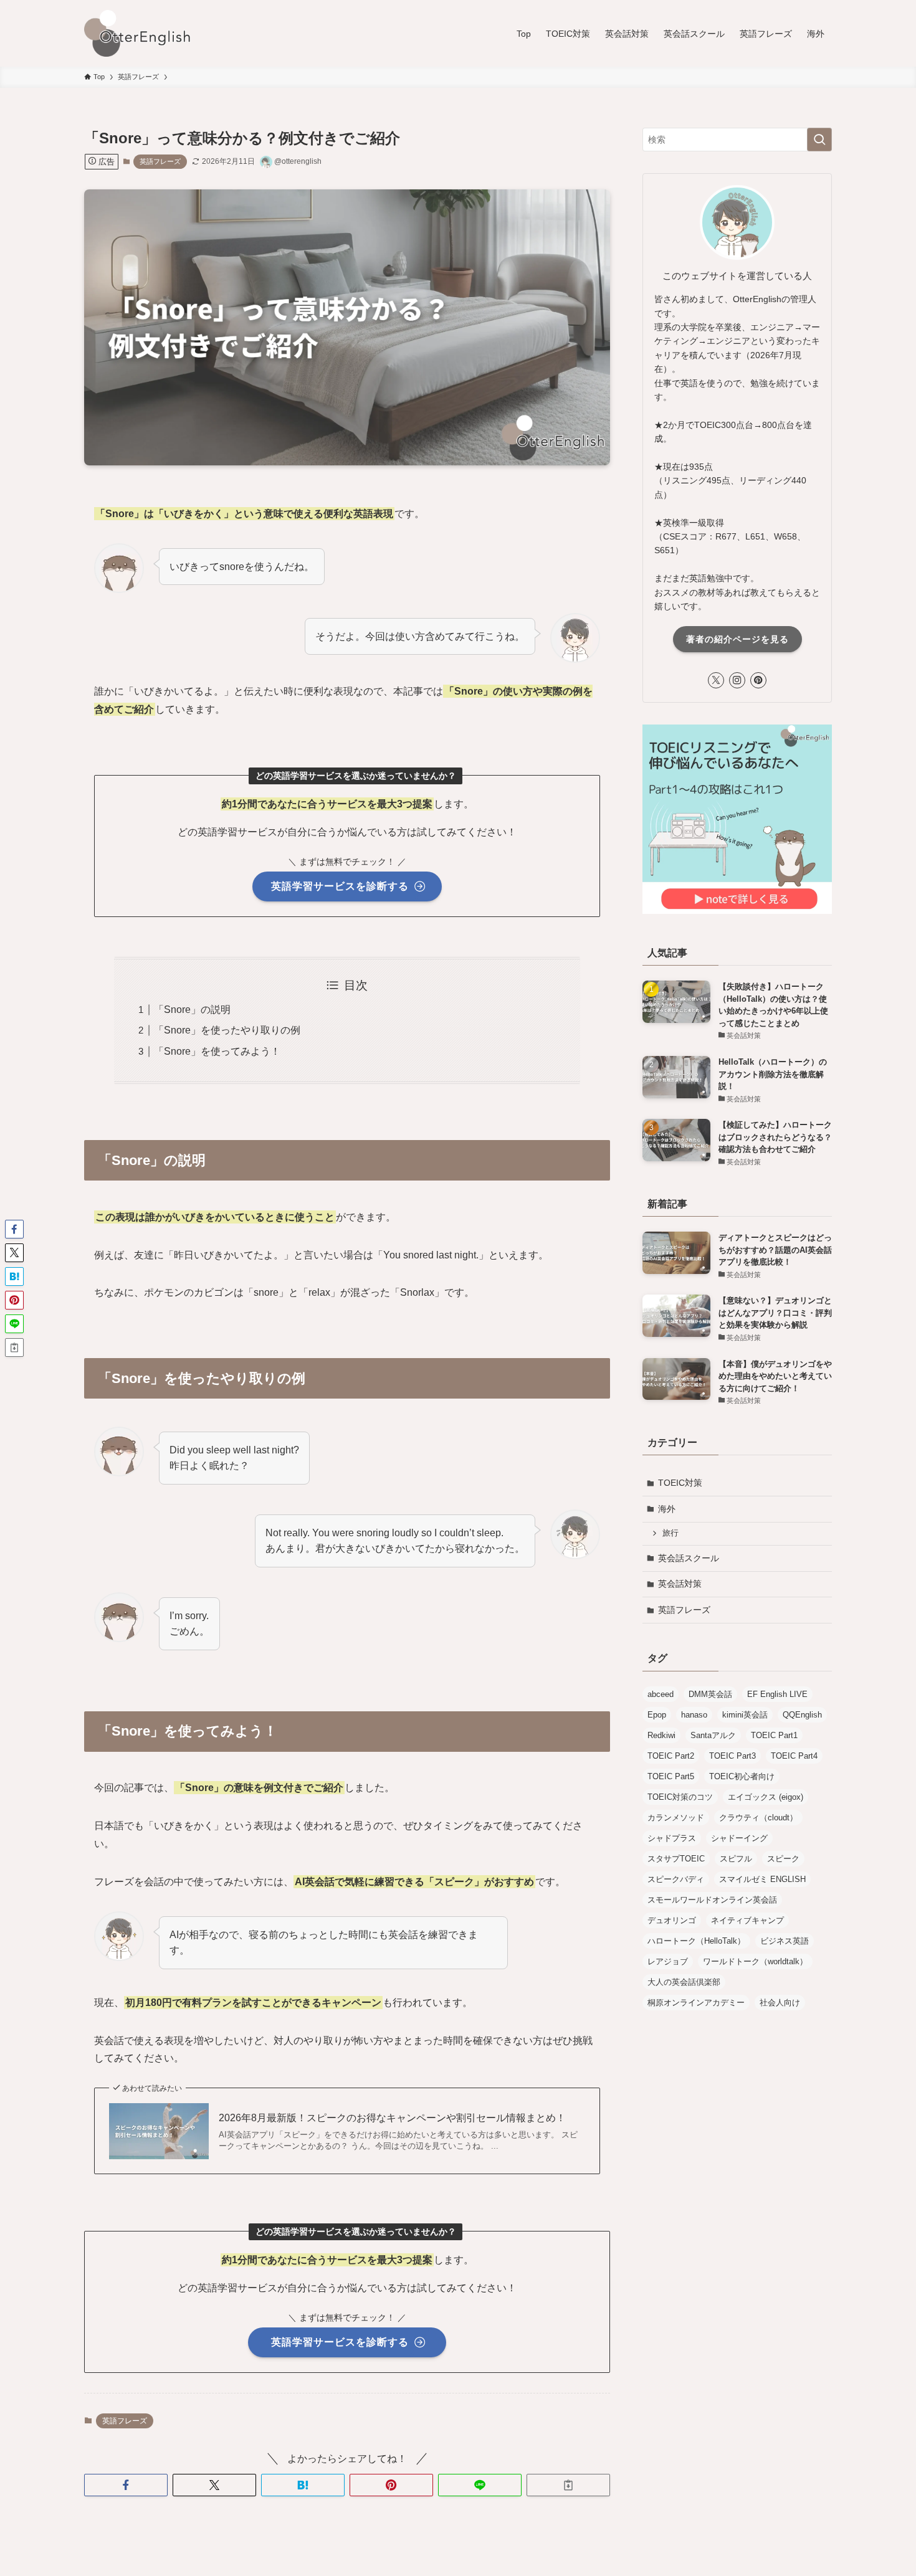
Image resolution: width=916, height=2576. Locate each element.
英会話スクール (689, 1558)
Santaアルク (713, 1735)
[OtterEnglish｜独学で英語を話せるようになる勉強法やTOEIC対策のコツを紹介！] (140, 33)
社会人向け (780, 2003)
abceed (661, 1694)
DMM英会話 (710, 1694)
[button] (126, 2485)
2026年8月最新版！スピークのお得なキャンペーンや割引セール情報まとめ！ (392, 2118)
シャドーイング (739, 1838)
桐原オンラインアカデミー (696, 2003)
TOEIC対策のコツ (680, 1797)
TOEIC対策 (680, 1483)
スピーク (783, 1859)
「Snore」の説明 (192, 1010)
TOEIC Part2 (671, 1756)
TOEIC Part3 (732, 1756)
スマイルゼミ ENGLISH (762, 1879)
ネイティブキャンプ (747, 1920)
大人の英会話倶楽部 (684, 1982)
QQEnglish (802, 1715)
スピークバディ (676, 1879)
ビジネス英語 (785, 1941)
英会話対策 (680, 1584)
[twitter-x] (716, 680)
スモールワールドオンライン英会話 (712, 1900)
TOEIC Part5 (671, 1776)
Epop (657, 1715)
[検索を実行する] (819, 140)
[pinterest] (758, 680)
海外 (667, 1509)
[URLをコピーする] (568, 2485)
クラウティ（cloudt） (758, 1818)
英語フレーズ (160, 161)
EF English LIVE (777, 1694)
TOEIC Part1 (774, 1735)
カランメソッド (676, 1818)
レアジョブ (668, 1961)
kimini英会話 (745, 1715)
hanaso (694, 1715)
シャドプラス (672, 1838)
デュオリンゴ (672, 1920)
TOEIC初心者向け (742, 1776)
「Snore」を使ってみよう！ (217, 1051)
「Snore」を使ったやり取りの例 (227, 1030)
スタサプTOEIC (676, 1859)
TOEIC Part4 (794, 1756)
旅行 (670, 1533)
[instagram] (737, 680)
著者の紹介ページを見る (737, 639)
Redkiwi (661, 1735)
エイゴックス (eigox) (766, 1797)
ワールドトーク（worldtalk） (755, 1961)
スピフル (736, 1859)
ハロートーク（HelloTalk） (696, 1941)
